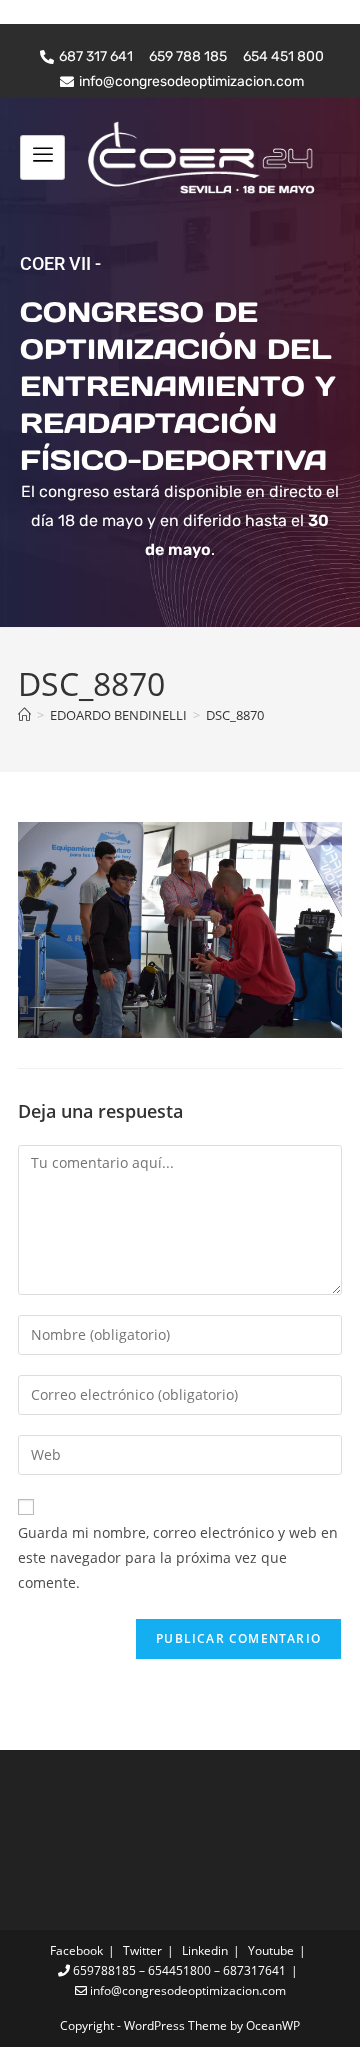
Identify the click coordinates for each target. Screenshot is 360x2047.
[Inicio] (24, 715)
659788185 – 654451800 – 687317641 (178, 1970)
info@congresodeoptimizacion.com (186, 1990)
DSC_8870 (235, 715)
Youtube (271, 1950)
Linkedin (205, 1950)
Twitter (142, 1950)
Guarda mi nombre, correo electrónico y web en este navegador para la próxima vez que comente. (178, 1557)
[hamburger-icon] (42, 157)
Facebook (76, 1950)
